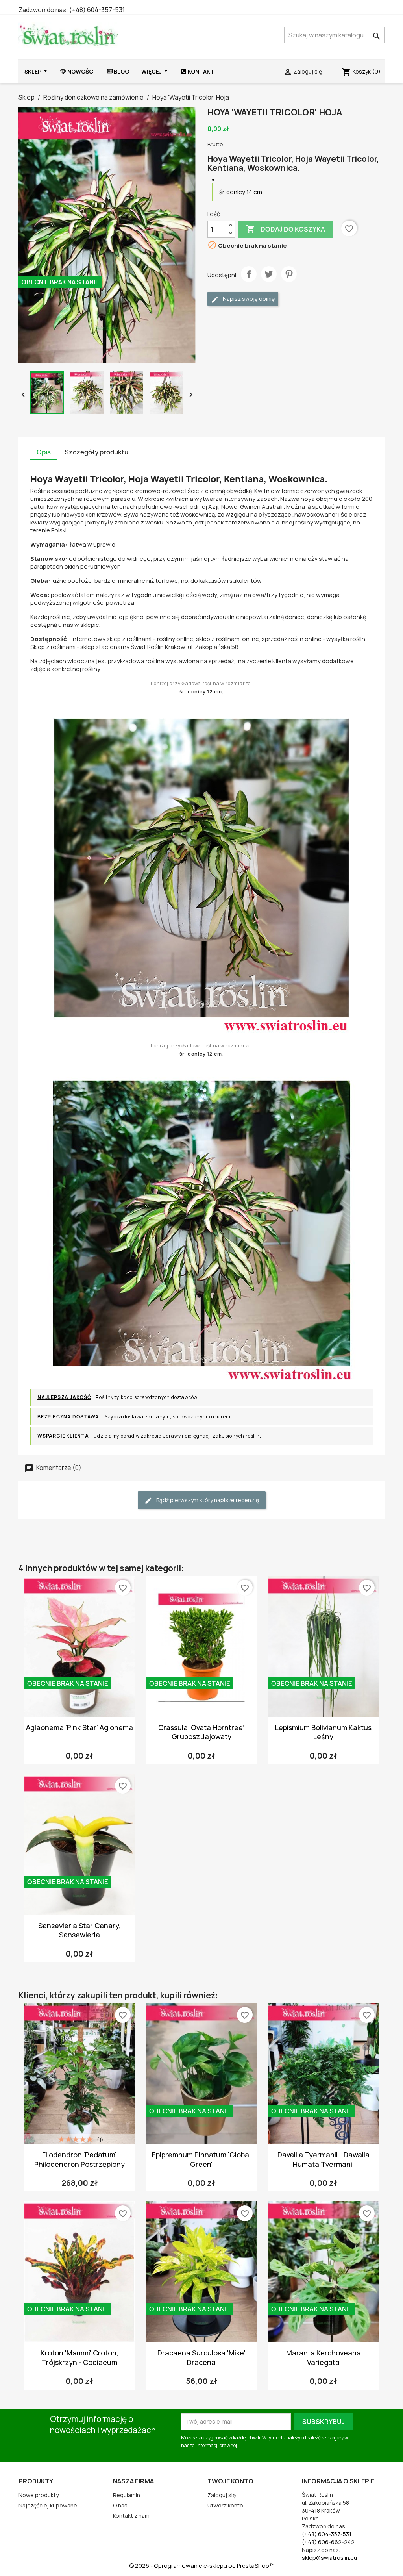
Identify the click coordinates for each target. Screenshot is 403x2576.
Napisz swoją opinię (248, 299)
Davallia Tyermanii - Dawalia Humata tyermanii (324, 2159)
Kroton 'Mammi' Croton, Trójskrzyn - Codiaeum (79, 2357)
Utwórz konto (225, 2505)
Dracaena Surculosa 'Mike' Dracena (201, 2357)
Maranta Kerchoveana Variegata (324, 2357)
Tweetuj (269, 274)
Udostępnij (249, 274)
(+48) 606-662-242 (328, 2542)
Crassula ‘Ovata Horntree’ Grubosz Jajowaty (201, 1732)
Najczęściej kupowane (48, 2505)
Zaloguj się (222, 2495)
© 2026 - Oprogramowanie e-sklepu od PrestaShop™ (202, 2566)
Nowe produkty (39, 2495)
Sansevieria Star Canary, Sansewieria (79, 1930)
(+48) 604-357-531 (97, 10)
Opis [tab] (44, 452)
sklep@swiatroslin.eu (329, 2558)
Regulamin (127, 2495)
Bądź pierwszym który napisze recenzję (207, 1500)
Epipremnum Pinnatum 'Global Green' (201, 2159)
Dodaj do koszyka (286, 229)
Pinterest (289, 274)
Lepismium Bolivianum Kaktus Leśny (323, 1732)
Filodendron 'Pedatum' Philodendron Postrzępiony (79, 2159)
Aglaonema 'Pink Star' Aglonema (79, 1727)
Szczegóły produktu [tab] (96, 452)
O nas (120, 2505)
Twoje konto (230, 2481)
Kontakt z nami (132, 2516)
